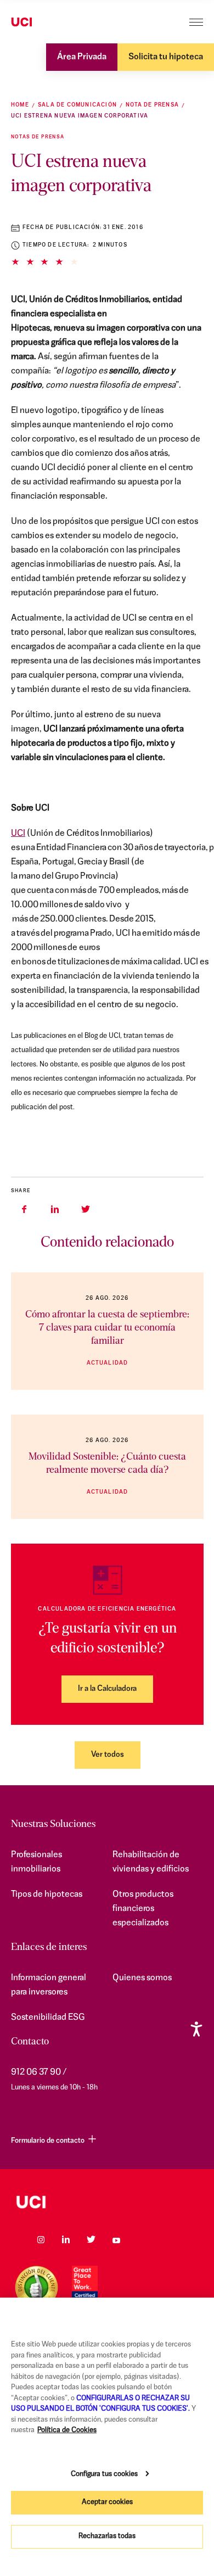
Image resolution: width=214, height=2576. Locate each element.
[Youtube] (116, 2239)
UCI (18, 834)
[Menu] (196, 22)
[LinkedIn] (66, 2239)
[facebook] (24, 1209)
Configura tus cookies (104, 2474)
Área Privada (82, 57)
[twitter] (86, 1209)
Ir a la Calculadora (107, 1689)
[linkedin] (55, 1209)
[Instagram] (41, 2239)
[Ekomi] (36, 2287)
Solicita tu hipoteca (166, 57)
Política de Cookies (67, 2430)
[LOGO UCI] (107, 2202)
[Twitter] (91, 2239)
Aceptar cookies (107, 2502)
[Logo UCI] (43, 23)
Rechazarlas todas (107, 2536)
